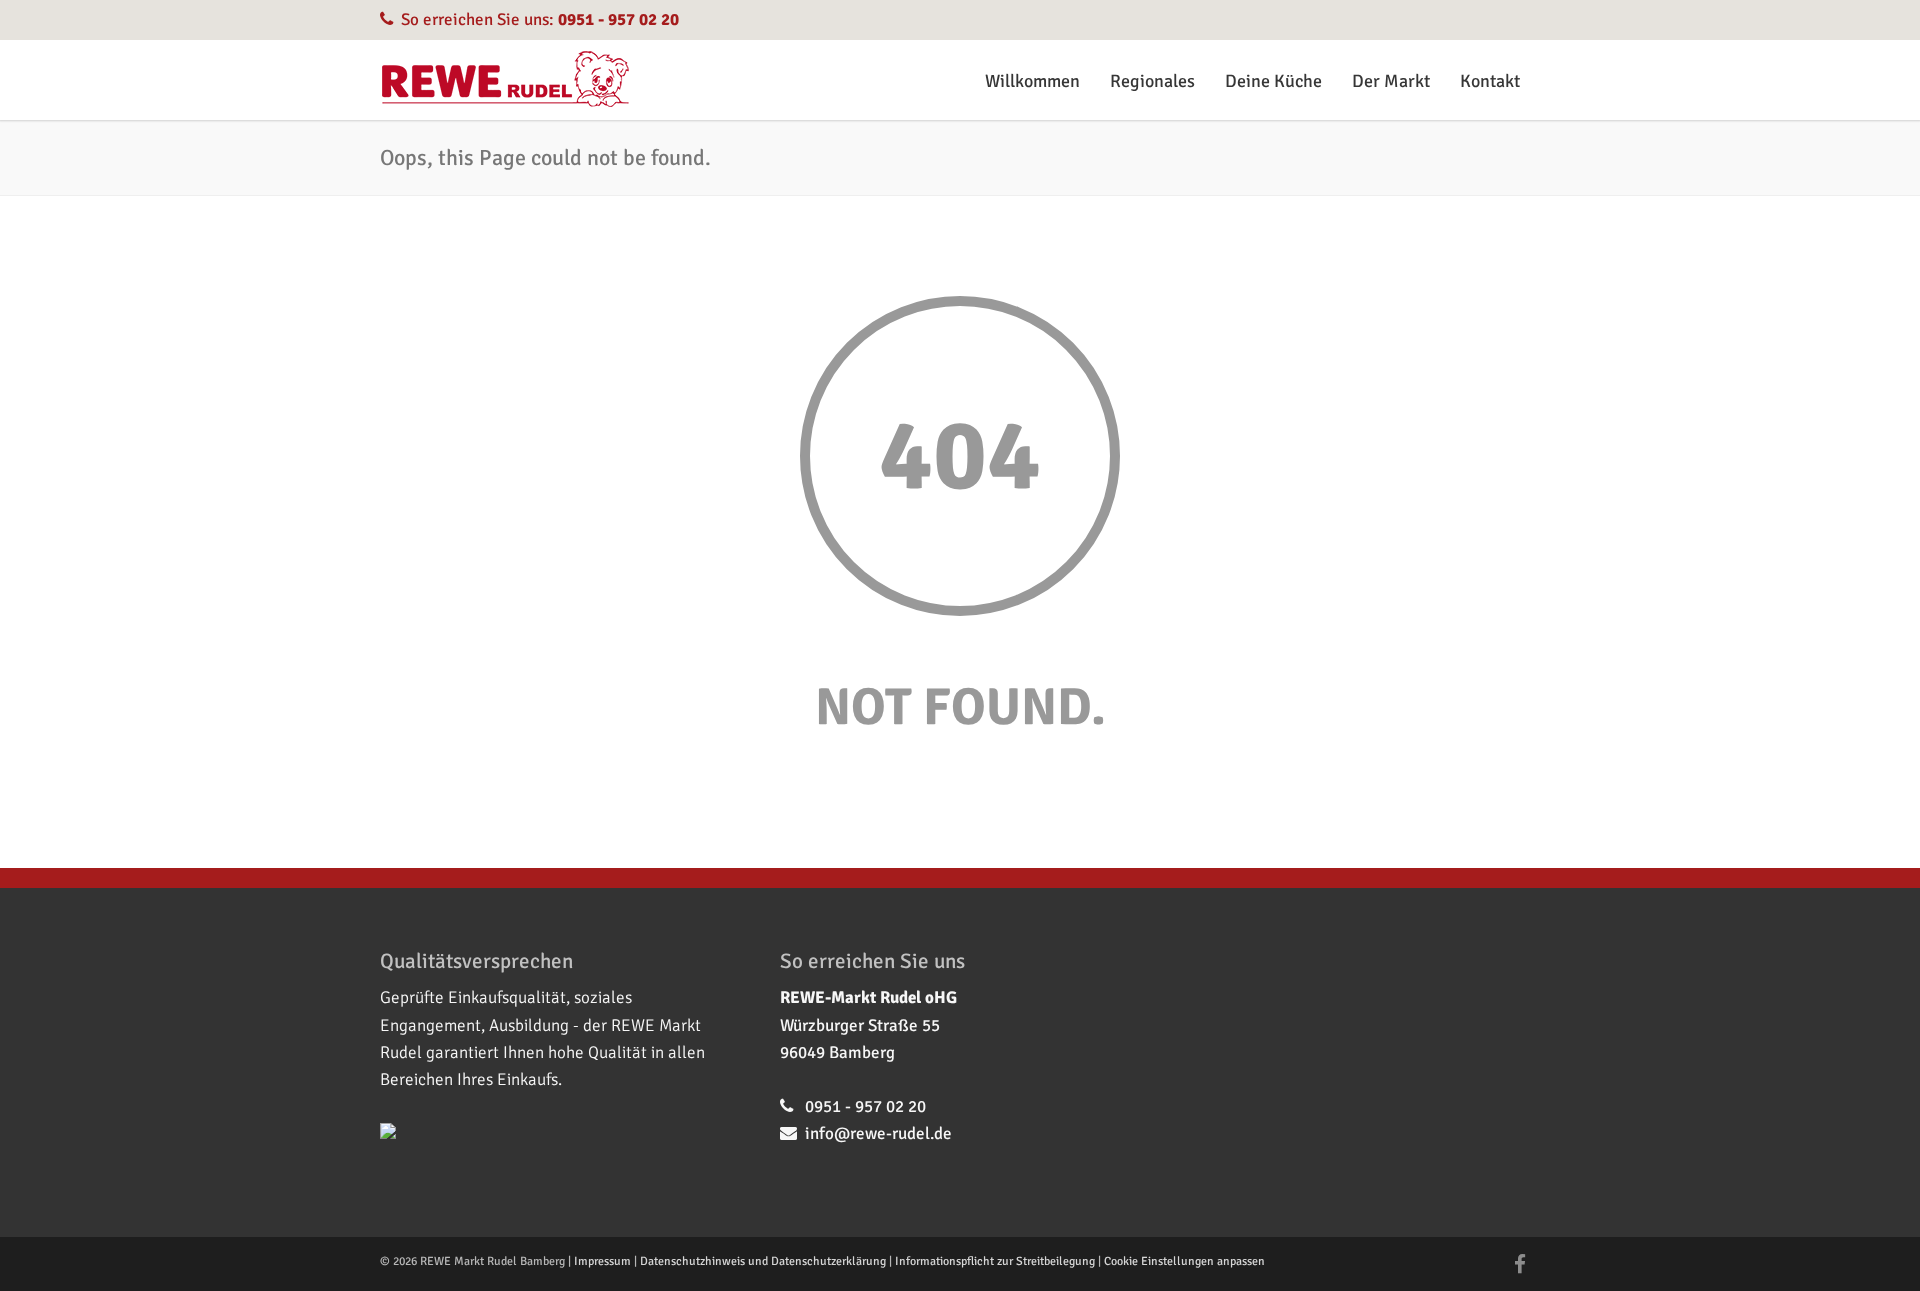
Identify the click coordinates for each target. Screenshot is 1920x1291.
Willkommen (1032, 81)
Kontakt (1490, 81)
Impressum (602, 1261)
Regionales (1152, 81)
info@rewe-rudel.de (878, 1133)
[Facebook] (1520, 1265)
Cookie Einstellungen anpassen (1184, 1261)
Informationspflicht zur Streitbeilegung (995, 1261)
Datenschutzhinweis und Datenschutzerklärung (763, 1261)
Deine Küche (1273, 81)
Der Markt (1391, 81)
